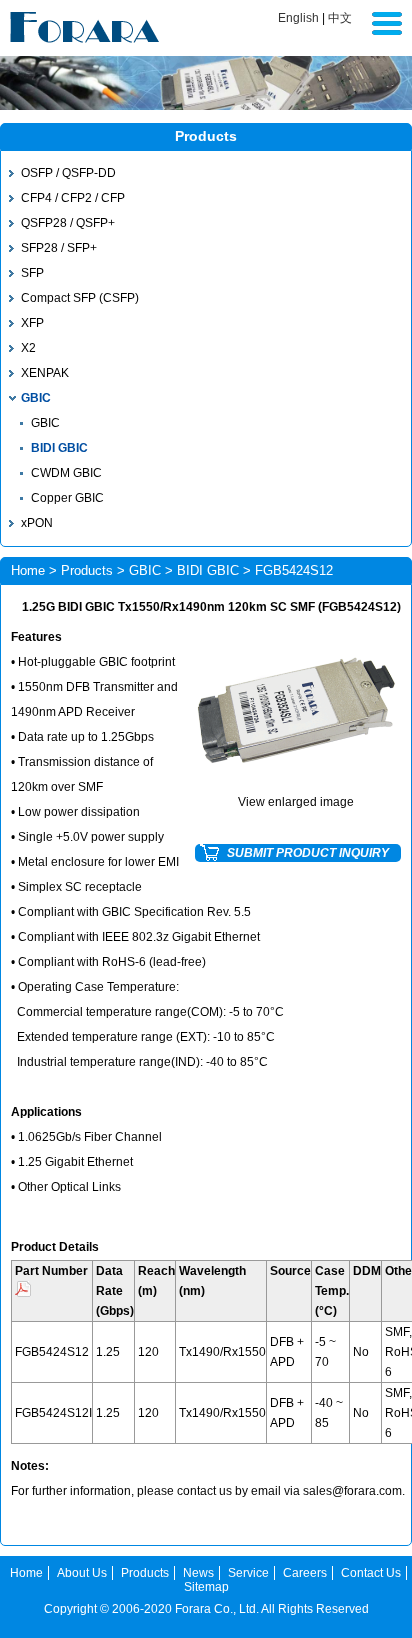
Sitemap (206, 1587)
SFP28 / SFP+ (59, 248)
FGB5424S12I (53, 1413)
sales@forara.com (352, 1491)
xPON (37, 523)
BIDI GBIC (59, 448)
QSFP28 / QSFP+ (68, 223)
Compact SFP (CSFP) (80, 298)
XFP (32, 323)
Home (28, 570)
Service (248, 1573)
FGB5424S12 (52, 1352)
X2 (28, 348)
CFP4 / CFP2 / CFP (73, 198)
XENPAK (45, 373)
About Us (82, 1573)
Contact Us (371, 1573)
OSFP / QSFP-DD (68, 173)
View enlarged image (296, 802)
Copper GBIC (67, 498)
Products (87, 570)
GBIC (36, 398)
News (198, 1573)
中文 (340, 18)
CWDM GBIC (66, 473)
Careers (305, 1573)
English (298, 18)
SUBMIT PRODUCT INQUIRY (308, 853)
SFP (32, 273)
